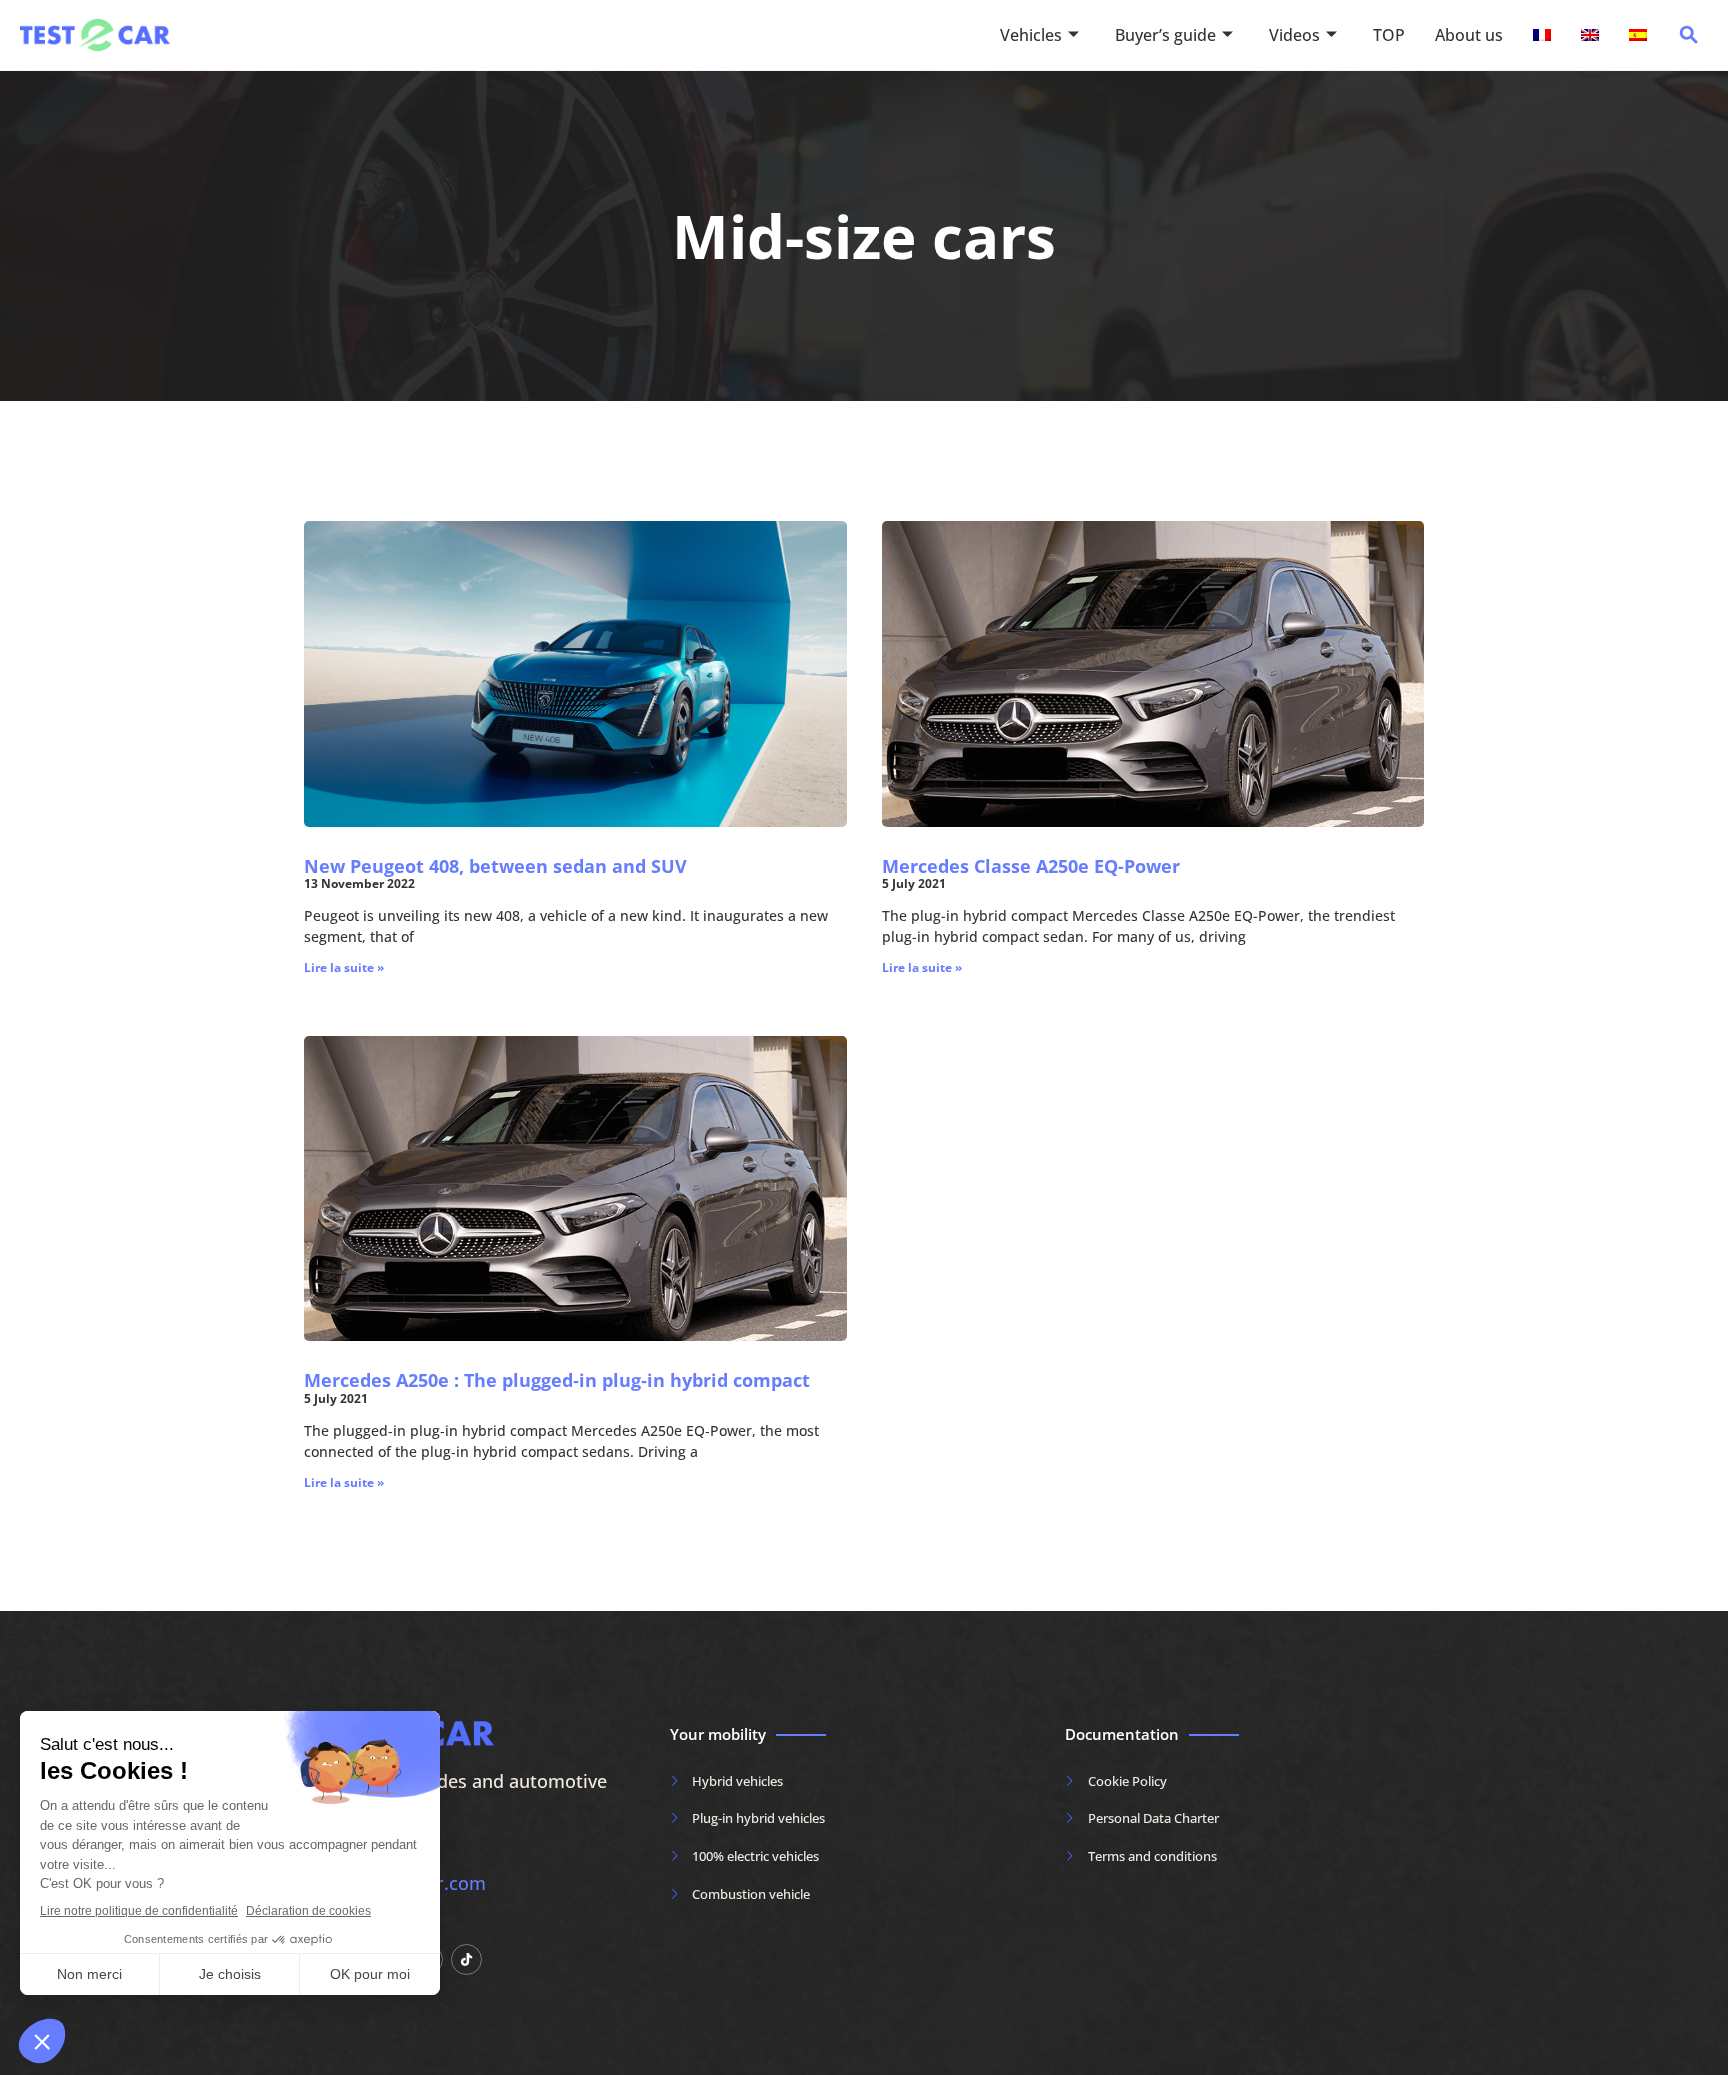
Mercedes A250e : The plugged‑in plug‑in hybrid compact (557, 1380)
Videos (1294, 35)
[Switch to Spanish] (1638, 35)
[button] (1688, 40)
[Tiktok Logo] (466, 1959)
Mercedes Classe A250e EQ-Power (1031, 866)
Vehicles (1031, 35)
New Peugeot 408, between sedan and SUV (495, 866)
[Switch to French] (1542, 35)
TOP (1389, 35)
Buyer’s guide (1165, 35)
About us (1469, 35)
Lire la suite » (344, 967)
